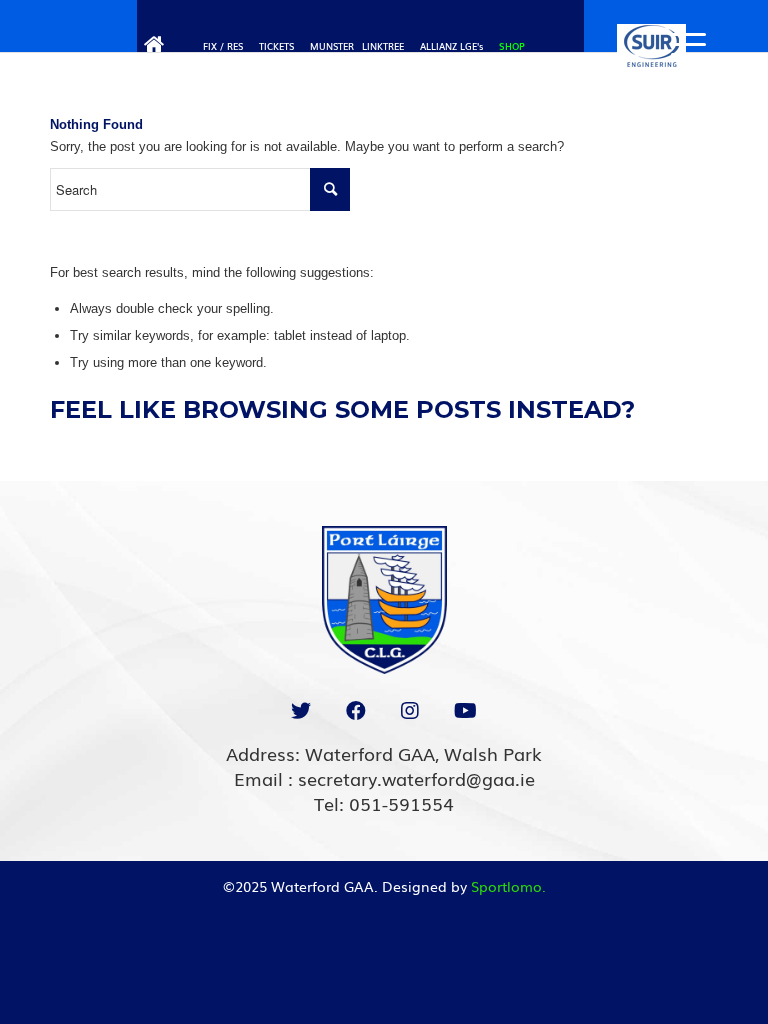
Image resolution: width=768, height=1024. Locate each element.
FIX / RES (223, 46)
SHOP (512, 46)
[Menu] (678, 45)
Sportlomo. (508, 886)
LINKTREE (383, 46)
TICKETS (276, 46)
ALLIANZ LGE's (451, 46)
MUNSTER (332, 46)
